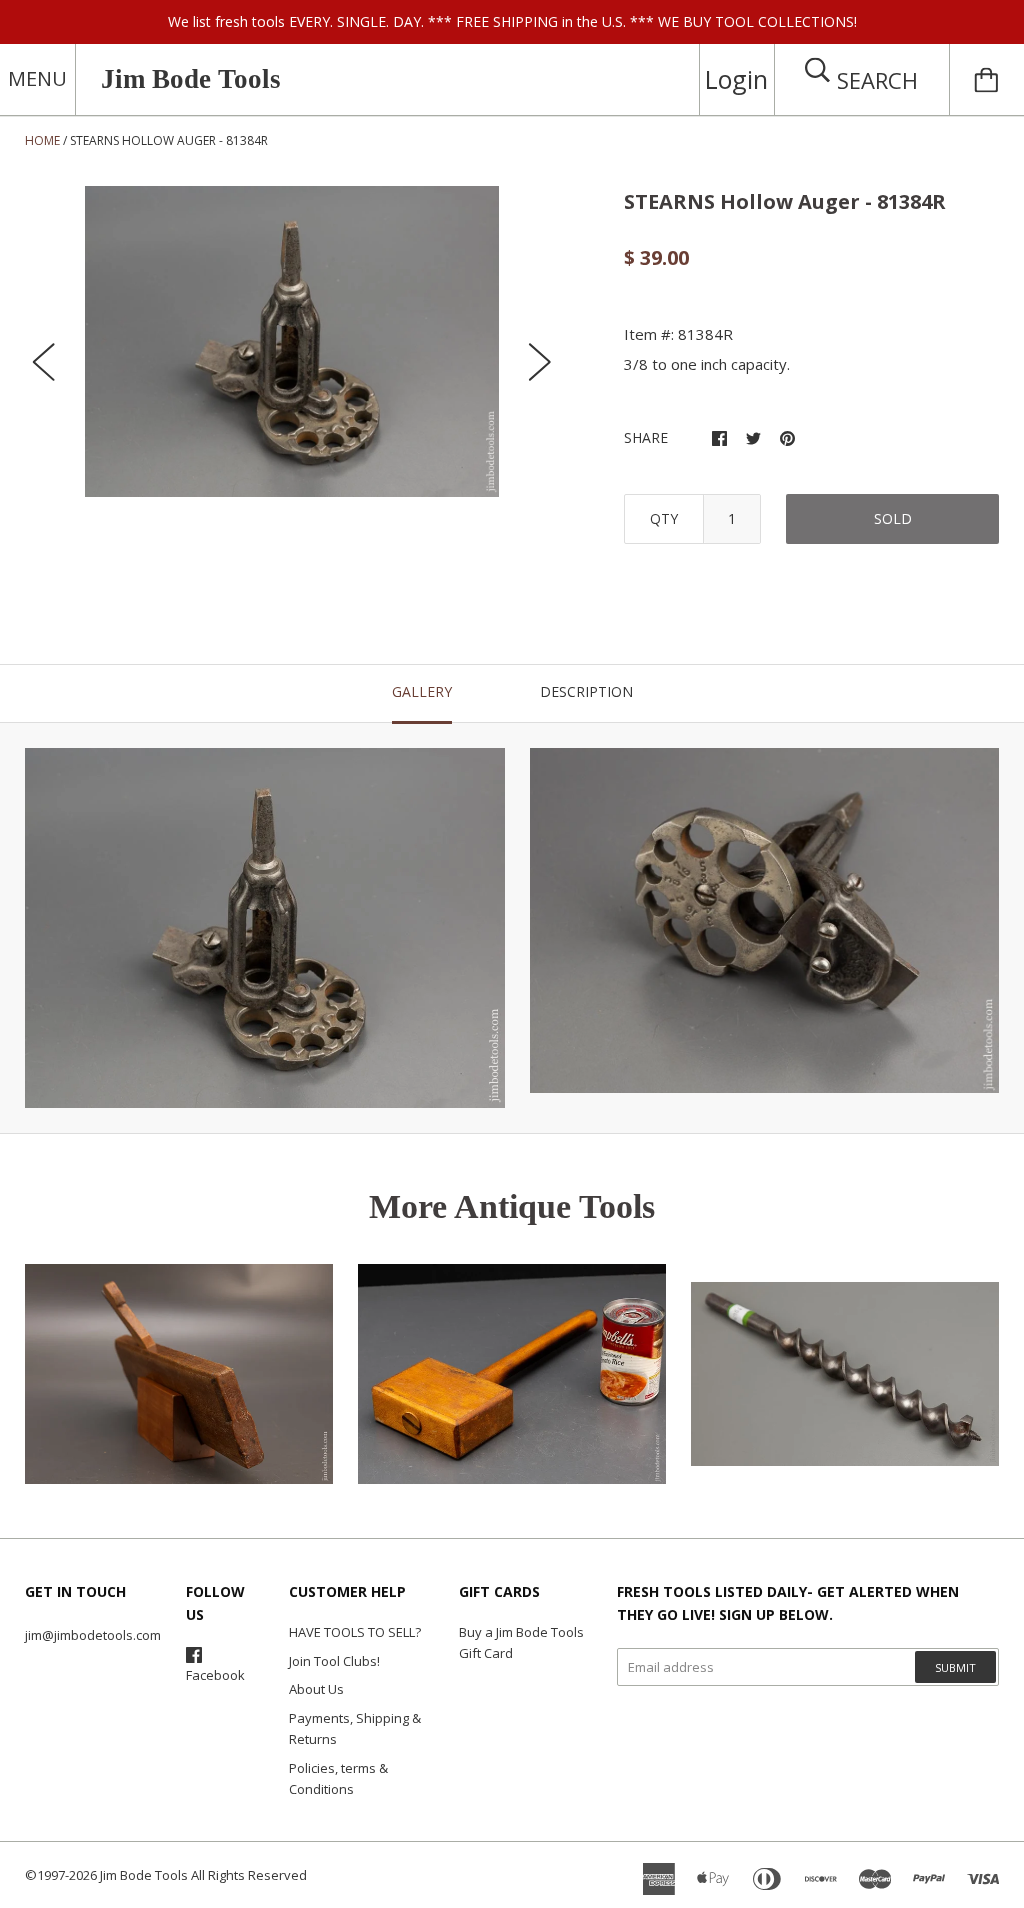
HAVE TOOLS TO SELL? (355, 1632)
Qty (664, 518)
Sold (893, 518)
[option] (292, 341)
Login (736, 79)
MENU (37, 78)
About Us (316, 1689)
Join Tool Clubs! (334, 1661)
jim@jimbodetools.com (93, 1635)
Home (42, 140)
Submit (955, 1667)
